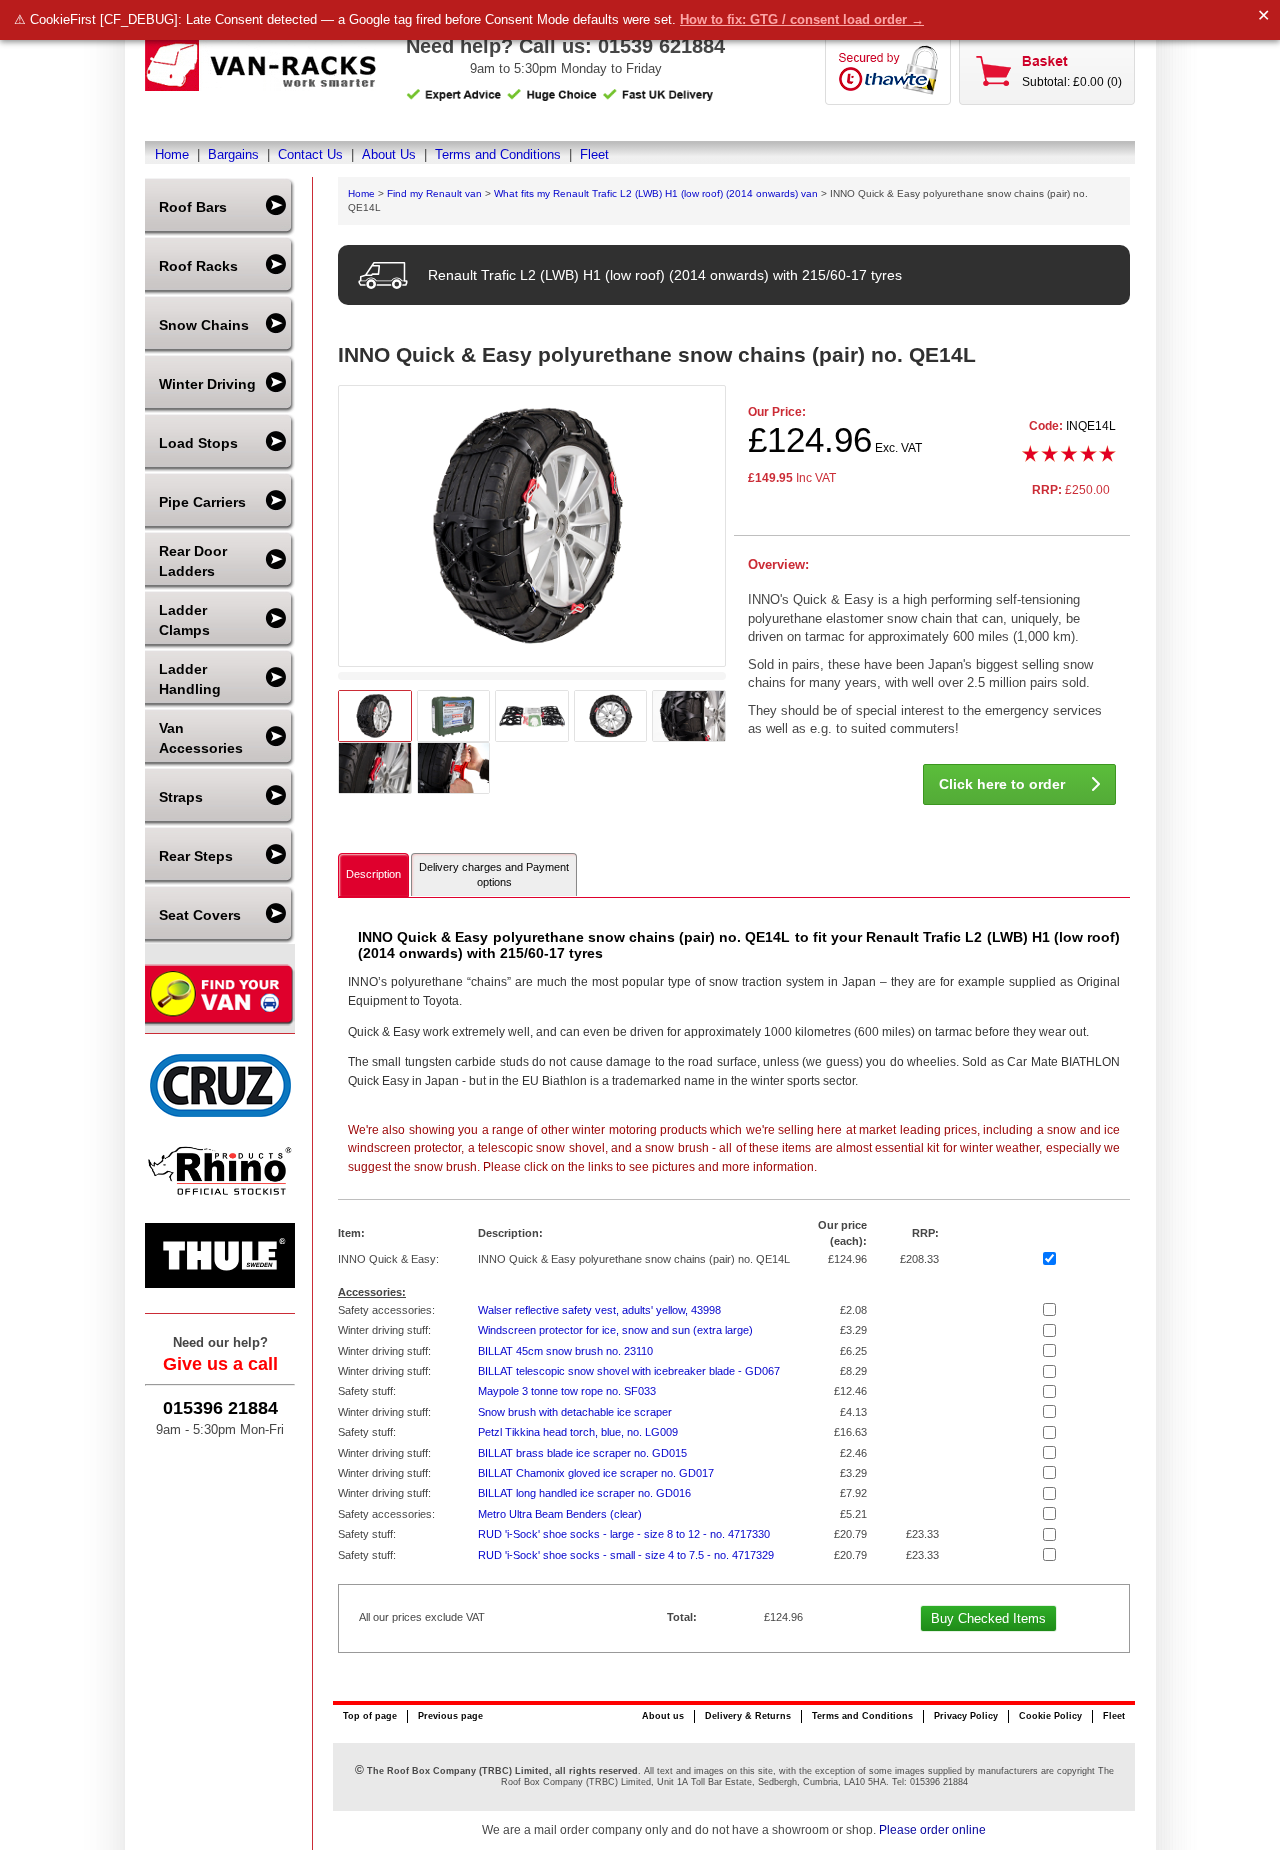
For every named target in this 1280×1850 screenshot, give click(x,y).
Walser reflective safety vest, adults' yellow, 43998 (599, 1310)
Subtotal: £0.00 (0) (1072, 82)
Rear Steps (196, 856)
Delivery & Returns (748, 1716)
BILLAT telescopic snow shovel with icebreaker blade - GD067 (629, 1371)
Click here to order (1002, 784)
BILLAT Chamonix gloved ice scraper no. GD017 (596, 1473)
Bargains (233, 154)
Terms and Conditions (498, 154)
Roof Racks (198, 266)
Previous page (450, 1716)
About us (663, 1716)
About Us (389, 154)
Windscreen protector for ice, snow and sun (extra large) (615, 1330)
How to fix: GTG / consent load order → (802, 19)
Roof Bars (193, 207)
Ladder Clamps (184, 620)
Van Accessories (201, 738)
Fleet (594, 154)
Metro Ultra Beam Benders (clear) (560, 1514)
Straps (181, 797)
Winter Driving (207, 384)
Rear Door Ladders (193, 561)
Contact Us (310, 154)
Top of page (370, 1716)
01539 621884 (661, 46)
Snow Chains (204, 325)
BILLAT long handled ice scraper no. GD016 (584, 1493)
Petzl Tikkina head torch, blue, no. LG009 (578, 1432)
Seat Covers (200, 915)
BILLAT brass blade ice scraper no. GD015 (582, 1453)
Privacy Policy (966, 1716)
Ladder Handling (190, 679)
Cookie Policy (1050, 1716)
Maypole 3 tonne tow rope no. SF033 (567, 1391)
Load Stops (198, 443)
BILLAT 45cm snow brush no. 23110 (565, 1351)
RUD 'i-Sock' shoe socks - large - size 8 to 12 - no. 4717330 (624, 1534)
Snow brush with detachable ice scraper (575, 1412)
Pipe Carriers (202, 502)
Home (172, 154)
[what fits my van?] (220, 1023)
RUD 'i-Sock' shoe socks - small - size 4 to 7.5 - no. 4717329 (626, 1555)
